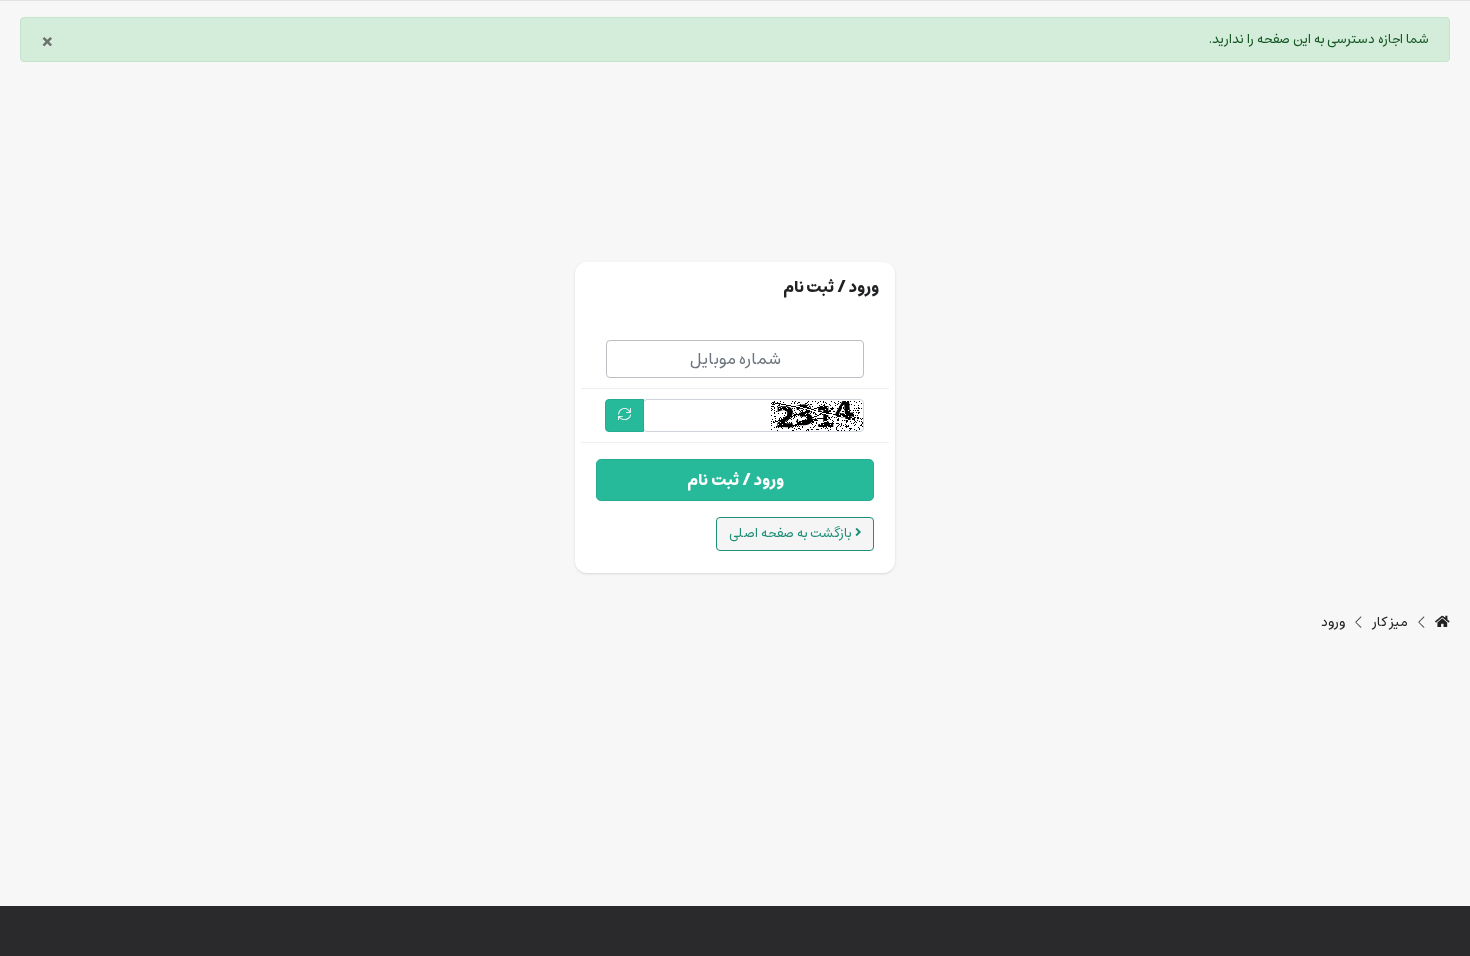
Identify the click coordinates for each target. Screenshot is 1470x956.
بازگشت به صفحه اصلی (792, 533)
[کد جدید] (624, 415)
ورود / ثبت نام (735, 480)
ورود (1333, 623)
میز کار (1390, 623)
